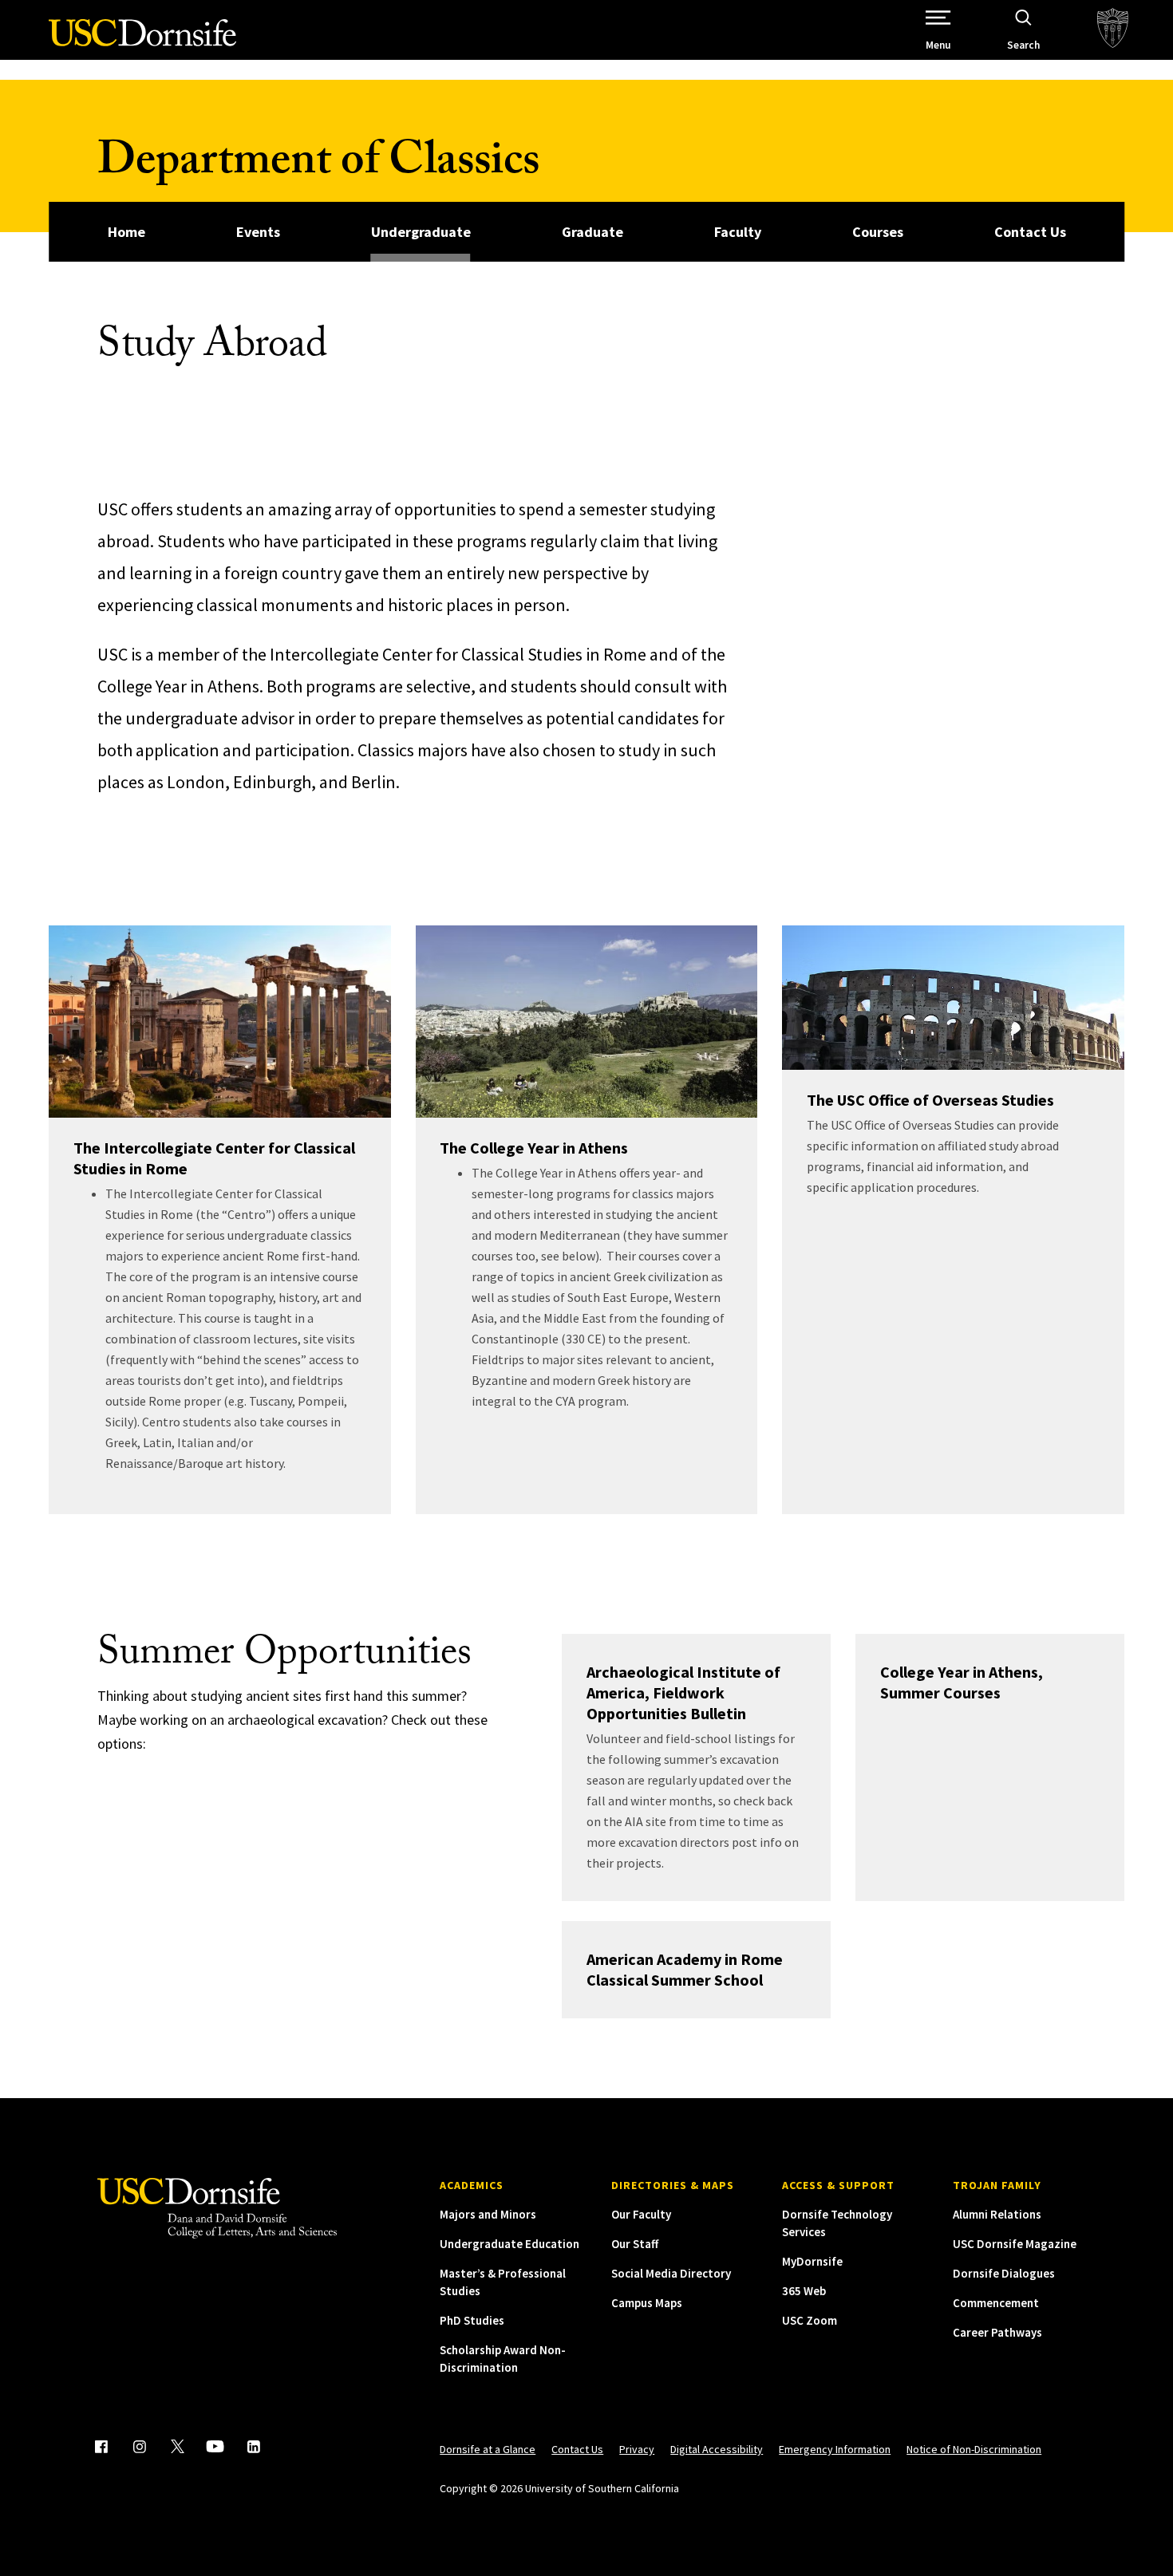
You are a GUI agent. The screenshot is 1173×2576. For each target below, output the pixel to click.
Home (126, 232)
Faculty (738, 232)
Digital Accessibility (717, 2449)
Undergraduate (421, 232)
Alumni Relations (997, 2214)
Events (258, 232)
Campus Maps (647, 2303)
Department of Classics (318, 166)
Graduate (592, 232)
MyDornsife (812, 2261)
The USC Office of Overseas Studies (930, 1100)
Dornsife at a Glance (488, 2449)
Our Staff (635, 2244)
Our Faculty (641, 2214)
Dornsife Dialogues (1004, 2273)
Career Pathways (997, 2332)
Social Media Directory (671, 2273)
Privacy (637, 2449)
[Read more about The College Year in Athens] (587, 1022)
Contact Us (1030, 232)
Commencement (996, 2303)
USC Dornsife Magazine (1015, 2244)
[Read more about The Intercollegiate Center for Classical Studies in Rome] (220, 1022)
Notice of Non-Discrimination (974, 2449)
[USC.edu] (1113, 30)
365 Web (804, 2291)
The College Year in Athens (534, 1148)
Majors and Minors (488, 2214)
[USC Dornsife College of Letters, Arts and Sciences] (142, 42)
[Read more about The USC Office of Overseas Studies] (953, 998)
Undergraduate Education (509, 2244)
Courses (878, 232)
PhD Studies (472, 2320)
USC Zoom (810, 2320)
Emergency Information (835, 2449)
